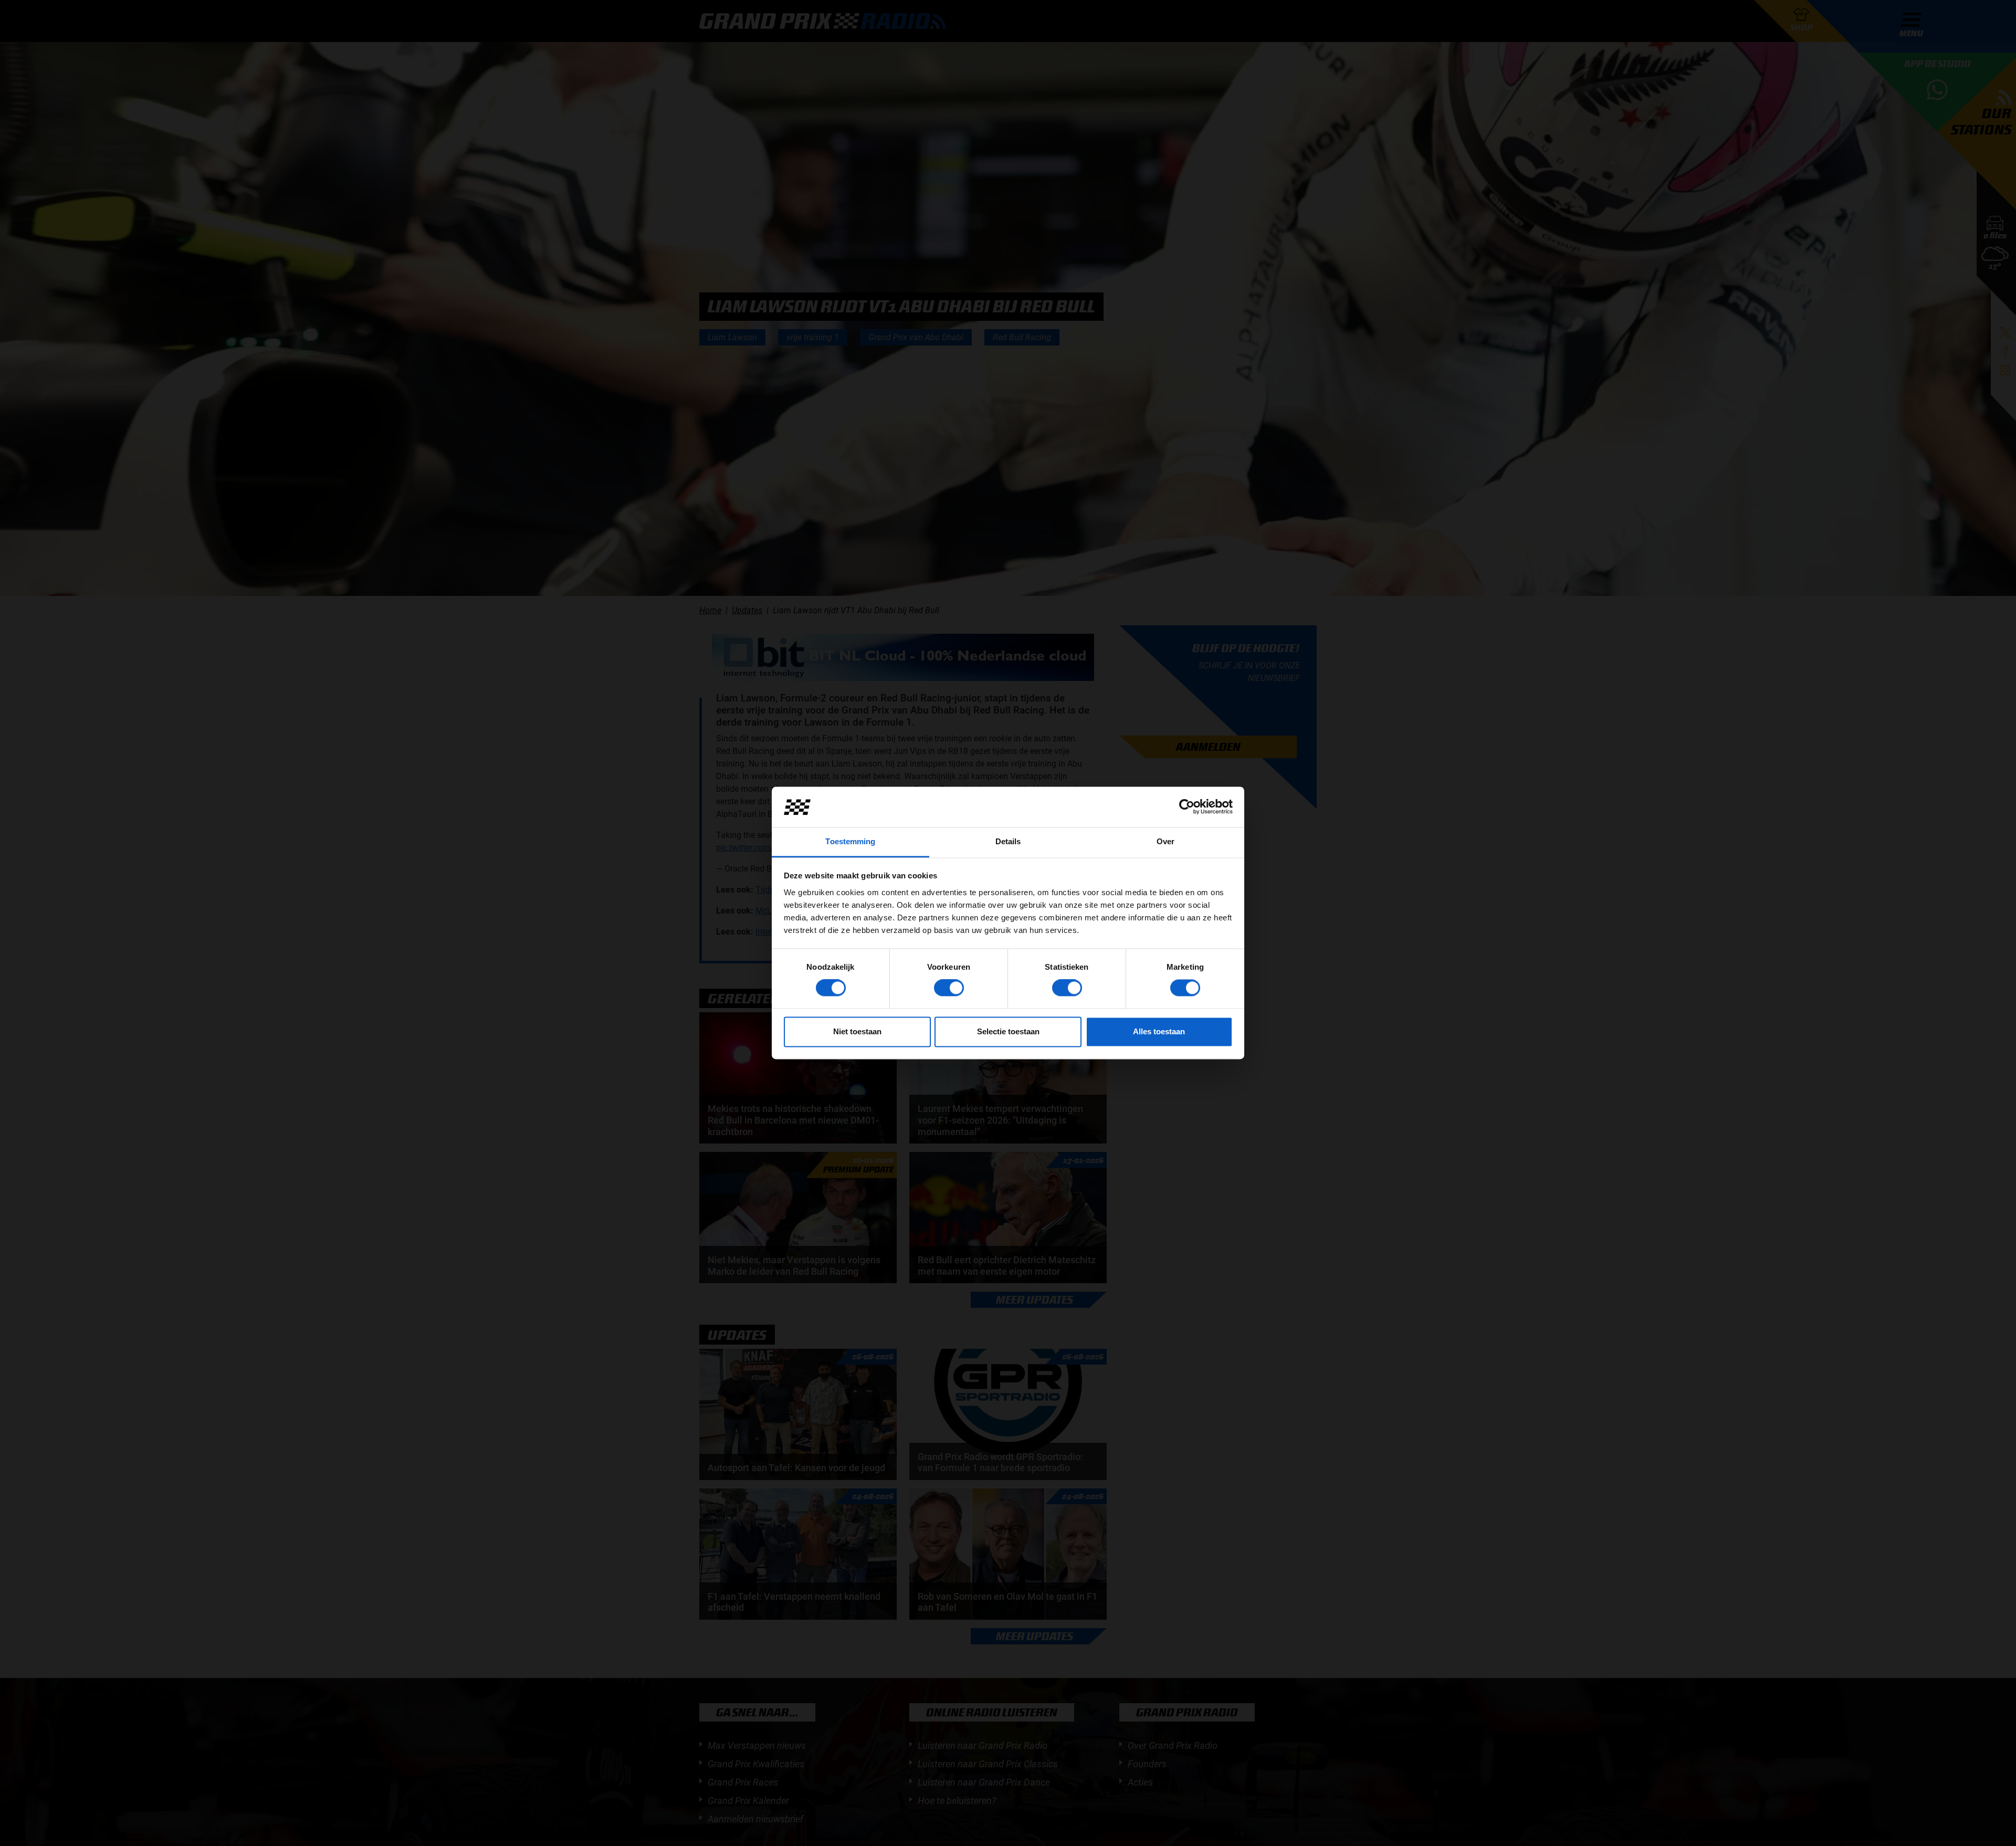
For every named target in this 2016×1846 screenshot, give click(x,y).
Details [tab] (1008, 841)
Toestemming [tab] (850, 841)
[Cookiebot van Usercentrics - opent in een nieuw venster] (1187, 807)
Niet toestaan (857, 1031)
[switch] (949, 988)
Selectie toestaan (1008, 1031)
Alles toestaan (1159, 1031)
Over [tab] (1165, 841)
